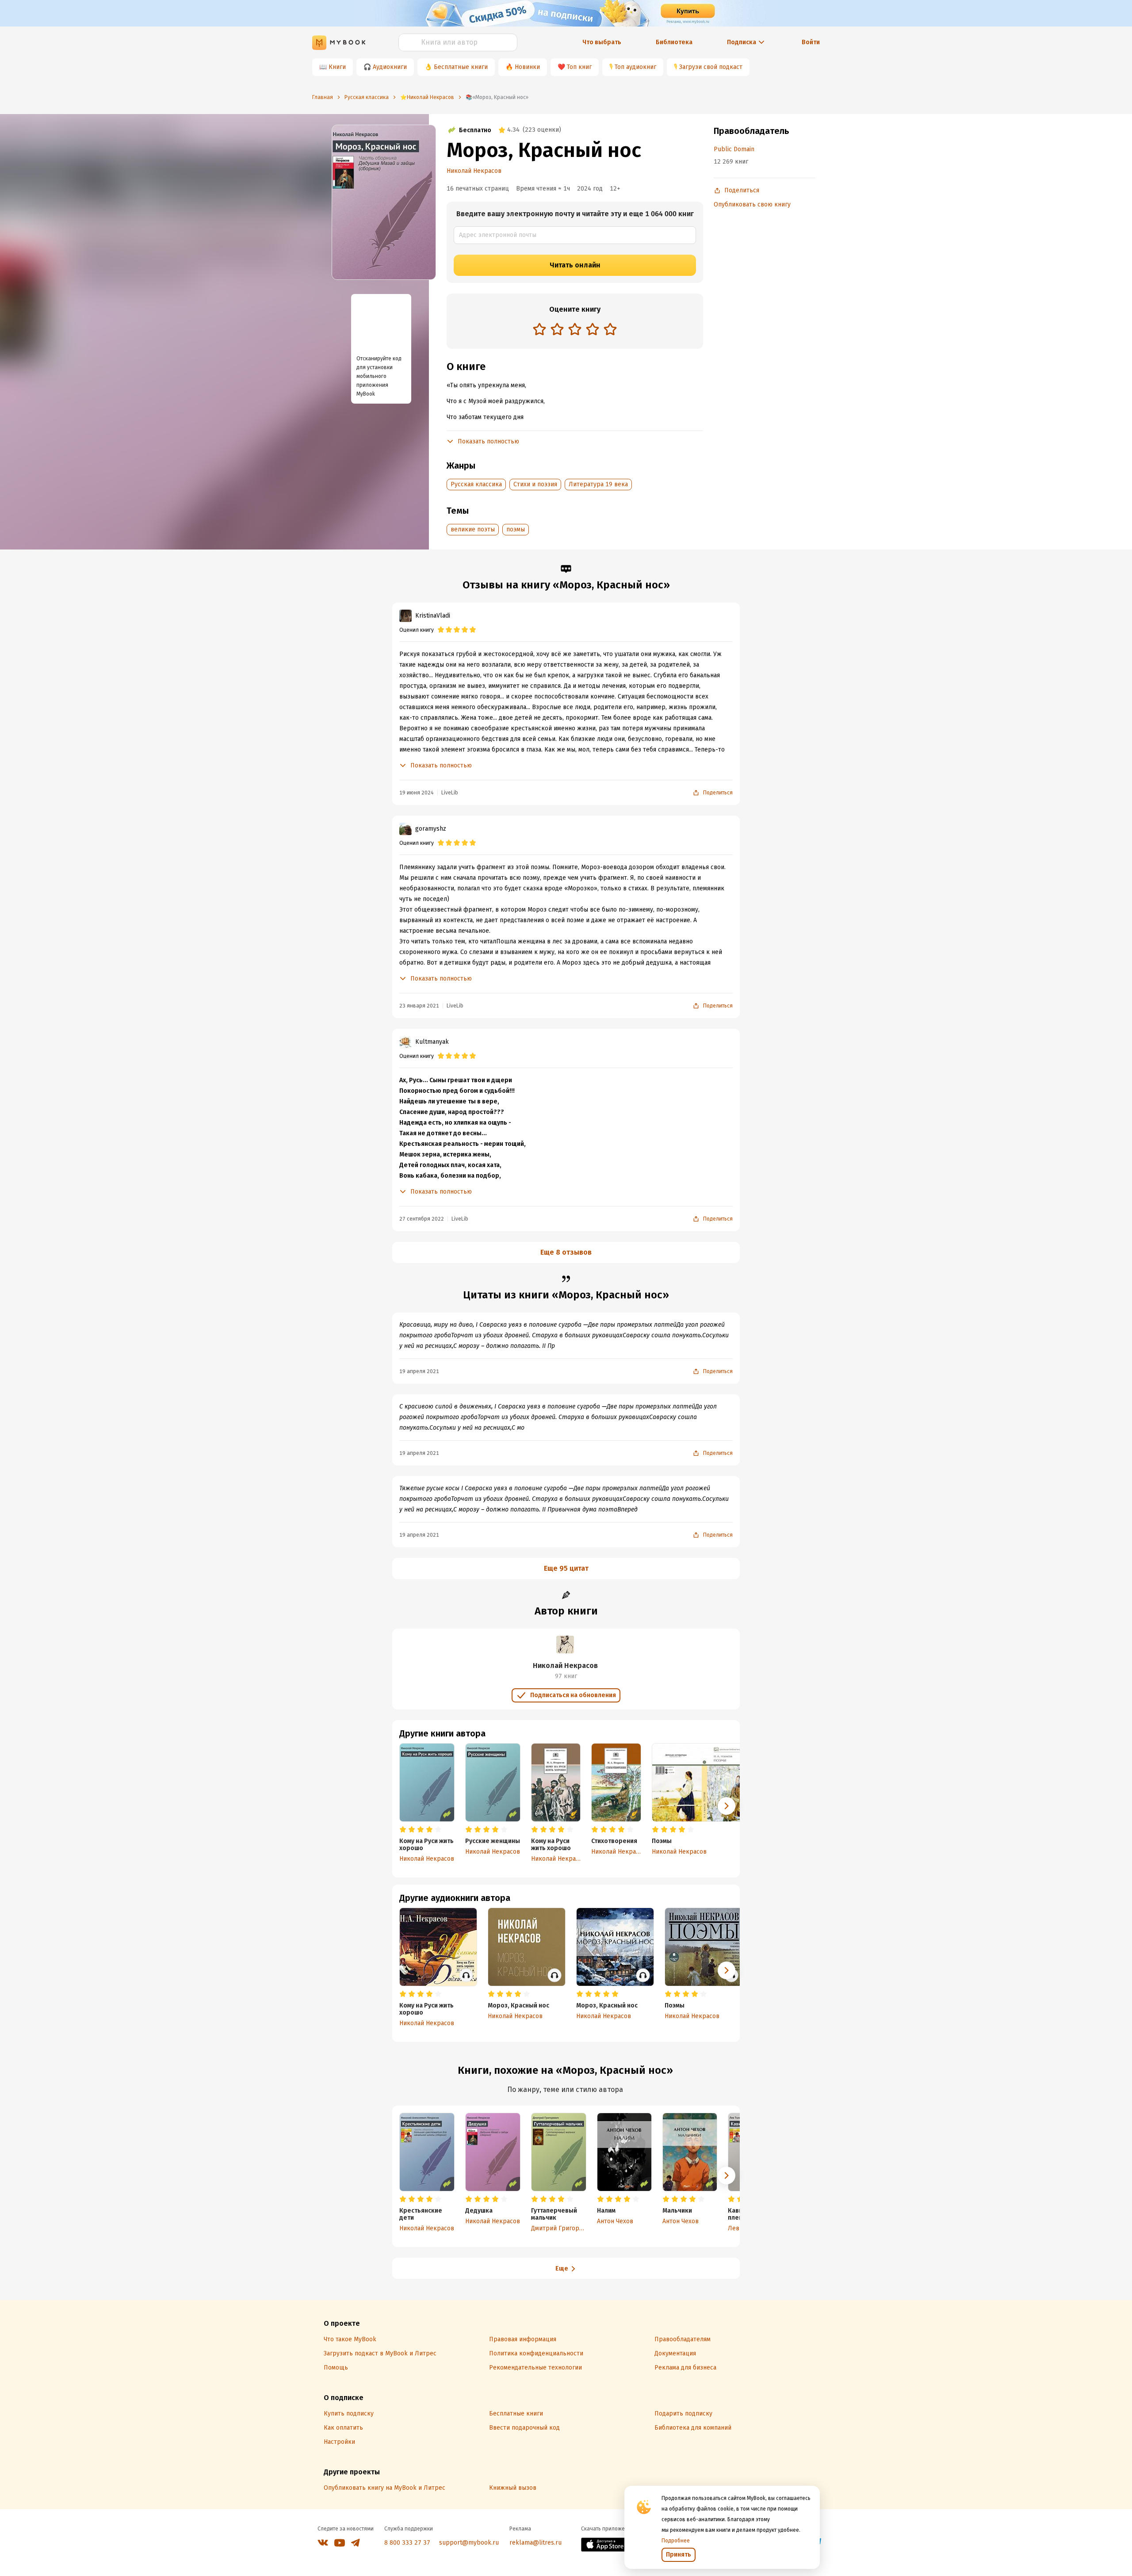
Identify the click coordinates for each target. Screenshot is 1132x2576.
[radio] (539, 329)
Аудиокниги (390, 67)
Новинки (527, 67)
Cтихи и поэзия (535, 484)
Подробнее (676, 2541)
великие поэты (473, 529)
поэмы (516, 529)
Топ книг (579, 67)
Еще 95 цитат (566, 1568)
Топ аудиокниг (635, 67)
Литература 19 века (598, 484)
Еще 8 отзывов (566, 1252)
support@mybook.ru (469, 2543)
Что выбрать (602, 42)
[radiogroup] (575, 330)
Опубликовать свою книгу (752, 204)
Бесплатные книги (461, 67)
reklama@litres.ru (535, 2543)
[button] (727, 1806)
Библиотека (674, 42)
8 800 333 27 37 (407, 2543)
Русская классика (476, 484)
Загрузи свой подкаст (711, 67)
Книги (337, 67)
